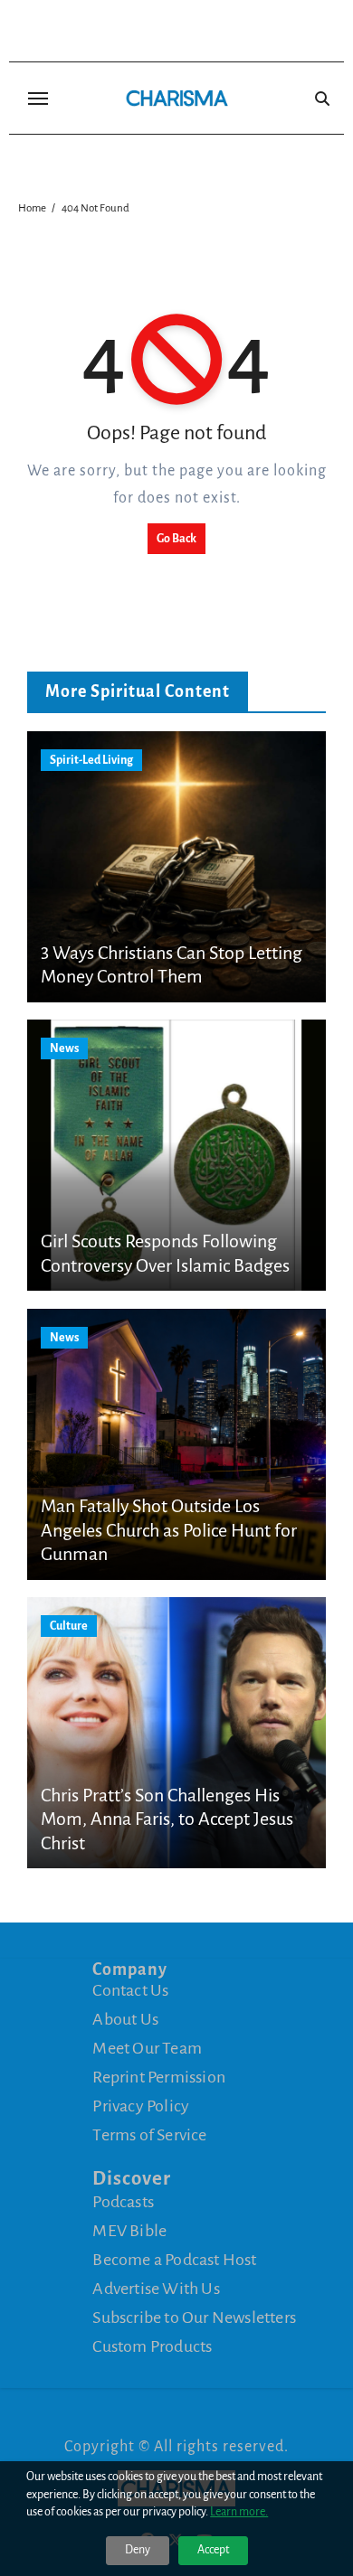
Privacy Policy (141, 2106)
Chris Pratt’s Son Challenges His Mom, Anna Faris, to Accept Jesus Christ (167, 1819)
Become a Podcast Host (174, 2260)
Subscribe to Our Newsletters (194, 2317)
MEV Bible (129, 2231)
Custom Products (152, 2346)
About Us (125, 2019)
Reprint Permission (159, 2077)
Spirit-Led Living (91, 760)
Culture (69, 1626)
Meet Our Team (147, 2048)
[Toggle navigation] (38, 99)
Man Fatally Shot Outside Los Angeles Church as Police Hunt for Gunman (169, 1530)
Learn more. (239, 2512)
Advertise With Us (156, 2289)
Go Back (176, 539)
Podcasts (123, 2202)
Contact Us (130, 1990)
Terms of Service (149, 2135)
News (64, 1048)
